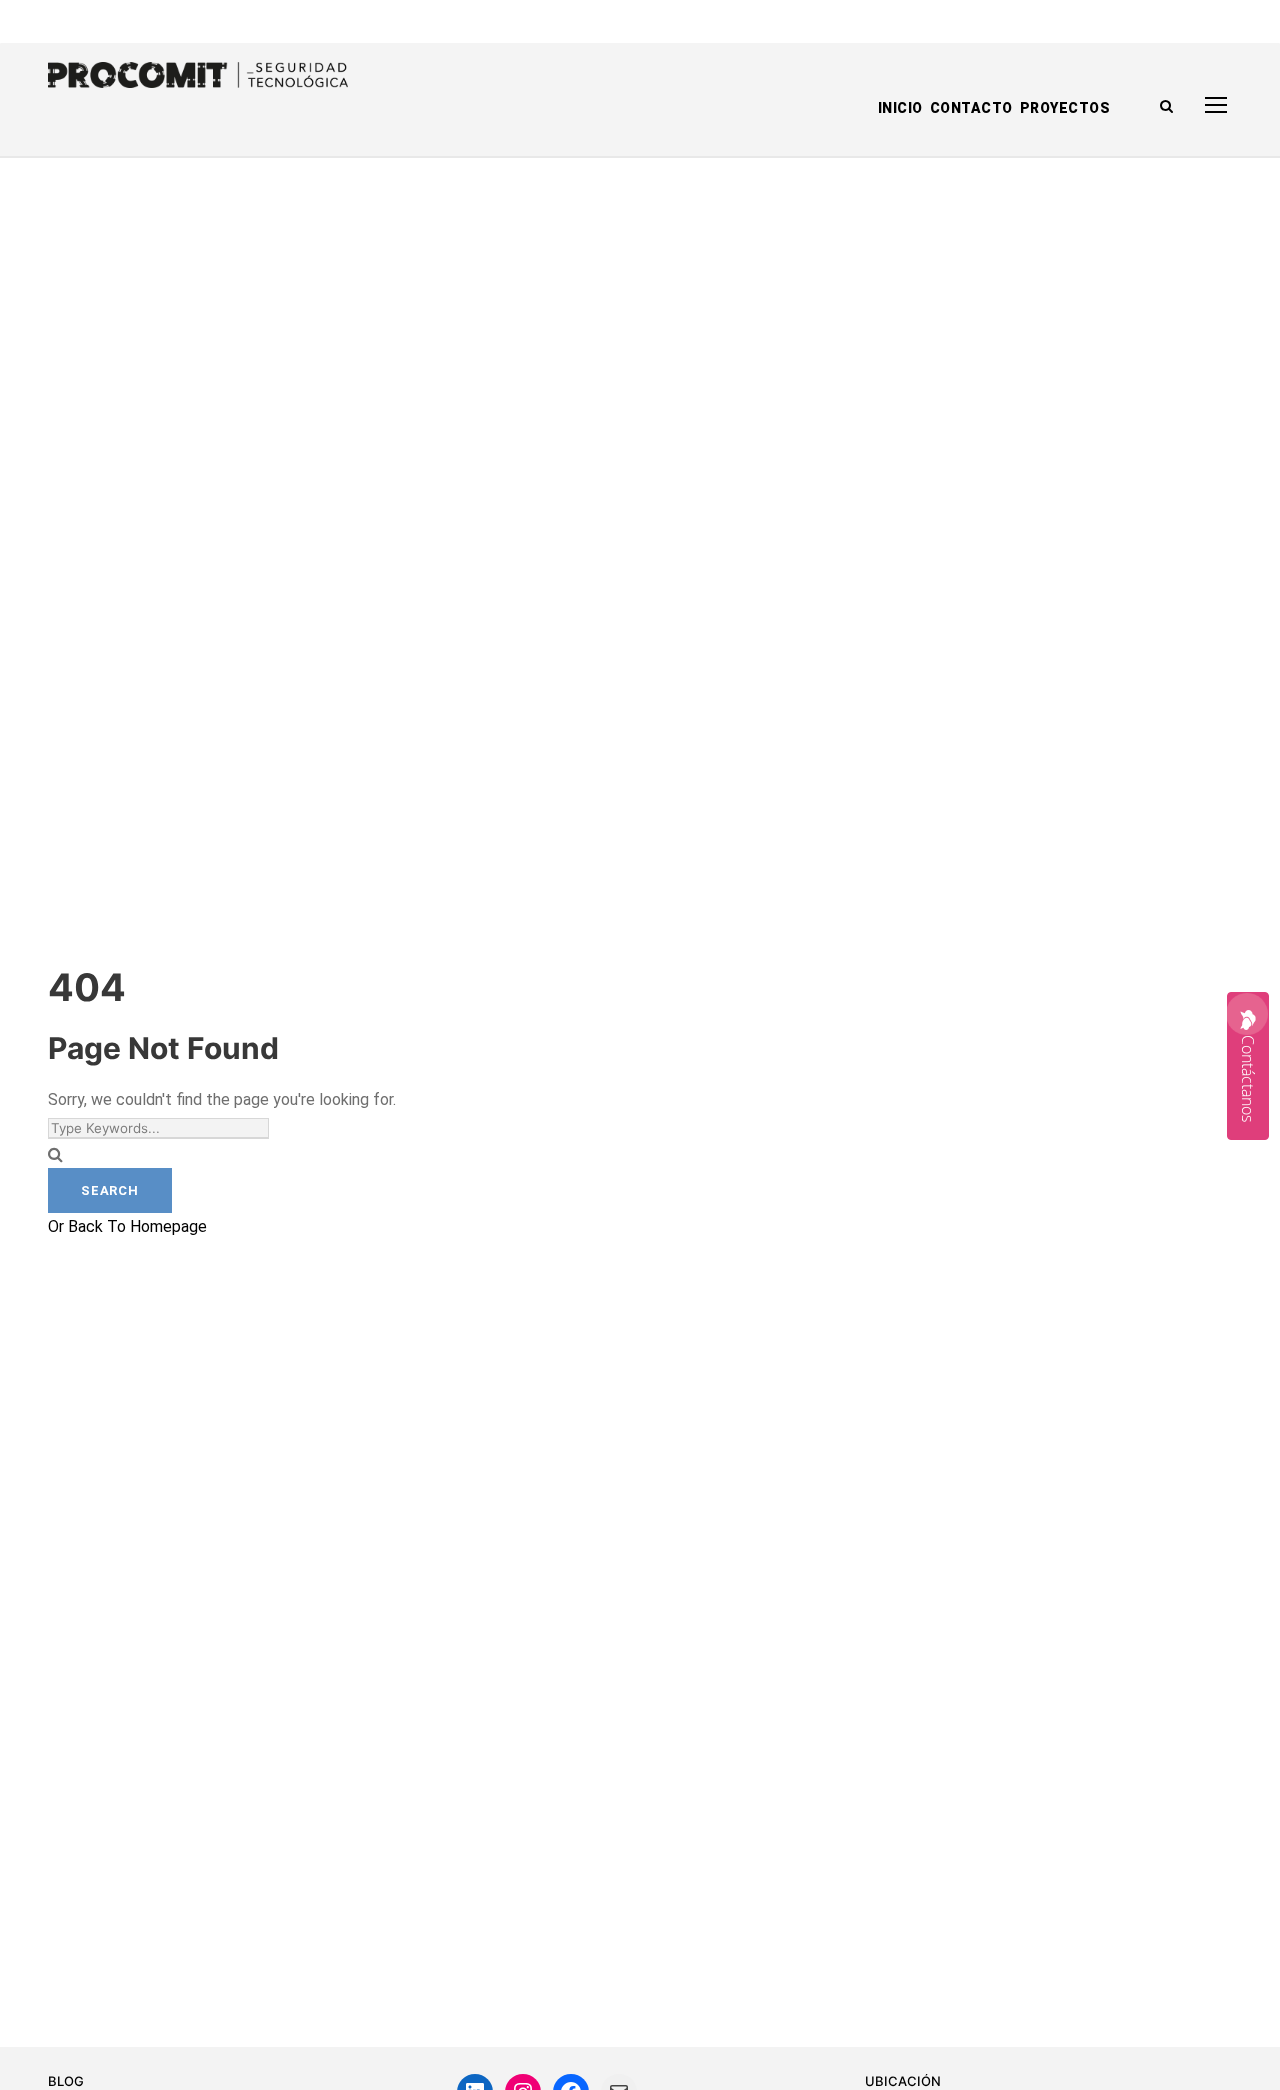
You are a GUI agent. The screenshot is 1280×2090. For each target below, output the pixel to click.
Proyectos (1065, 108)
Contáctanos (1248, 1078)
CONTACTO (971, 108)
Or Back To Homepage (127, 1226)
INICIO (900, 108)
